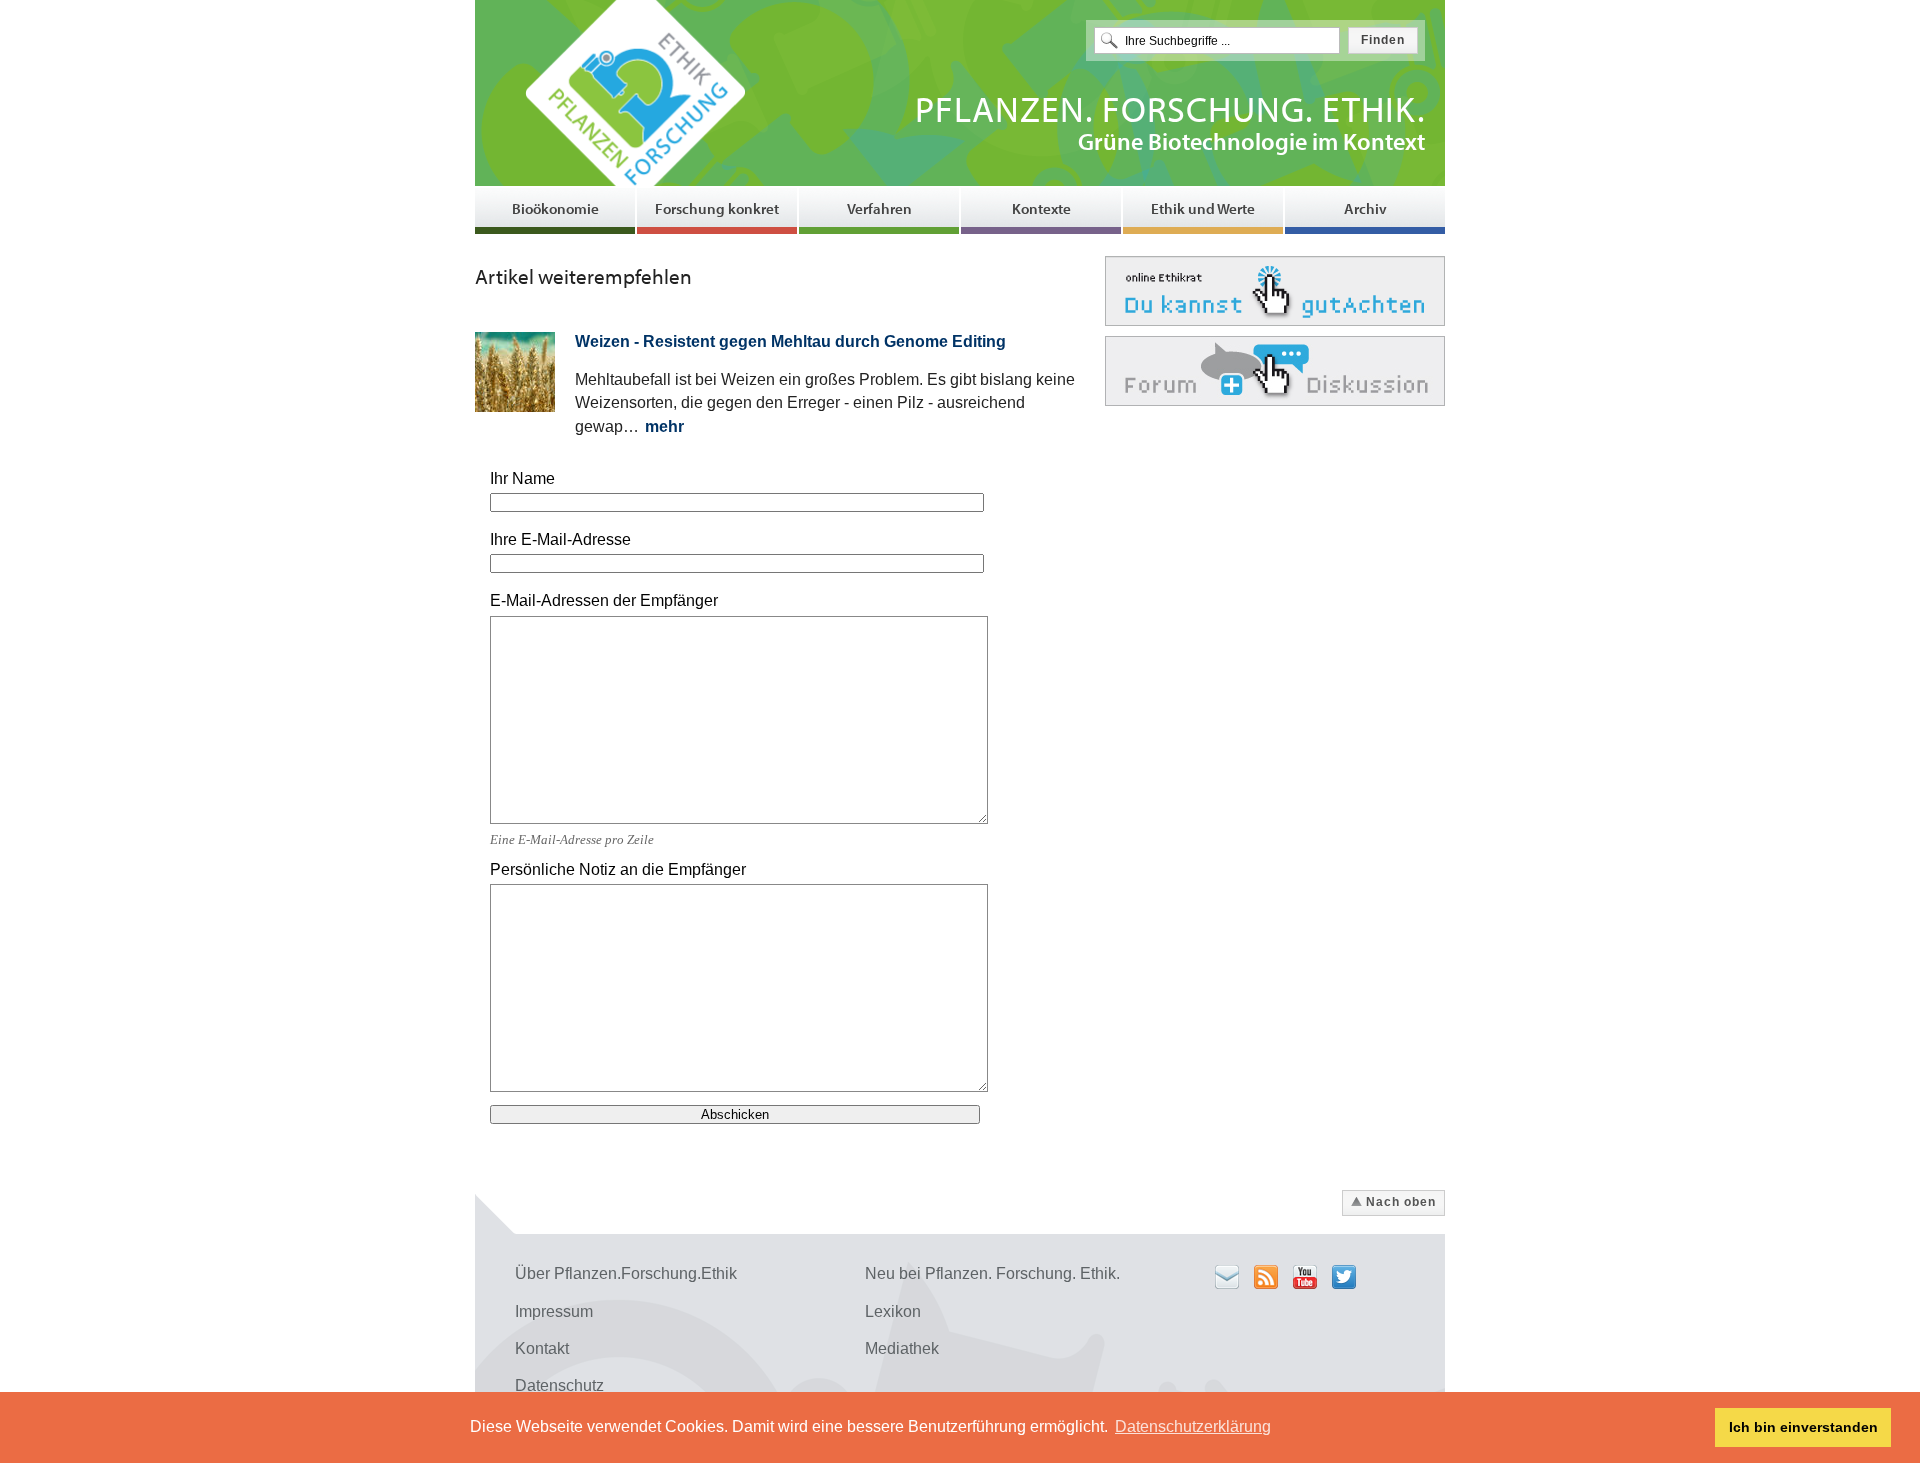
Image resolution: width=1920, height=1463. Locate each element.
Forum (1275, 371)
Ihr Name (522, 478)
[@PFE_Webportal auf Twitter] (1344, 1277)
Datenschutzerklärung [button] (1193, 1426)
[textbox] (1217, 40)
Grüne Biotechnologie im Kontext (1170, 126)
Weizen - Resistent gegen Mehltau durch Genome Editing (790, 341)
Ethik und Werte (1203, 208)
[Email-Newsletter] (1227, 1277)
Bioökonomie (555, 208)
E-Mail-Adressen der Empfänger (604, 600)
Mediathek (902, 1348)
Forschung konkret (717, 208)
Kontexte (1041, 208)
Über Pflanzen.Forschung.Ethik (626, 1273)
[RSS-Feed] (1266, 1277)
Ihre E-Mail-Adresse (560, 539)
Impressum (554, 1311)
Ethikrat (1275, 291)
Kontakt (542, 1348)
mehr (664, 426)
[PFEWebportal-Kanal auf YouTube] (1305, 1277)
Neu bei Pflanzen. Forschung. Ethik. (992, 1273)
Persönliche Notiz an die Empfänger (618, 869)
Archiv (1365, 208)
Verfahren (879, 208)
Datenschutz (559, 1385)
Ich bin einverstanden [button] (1803, 1427)
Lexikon (893, 1311)
